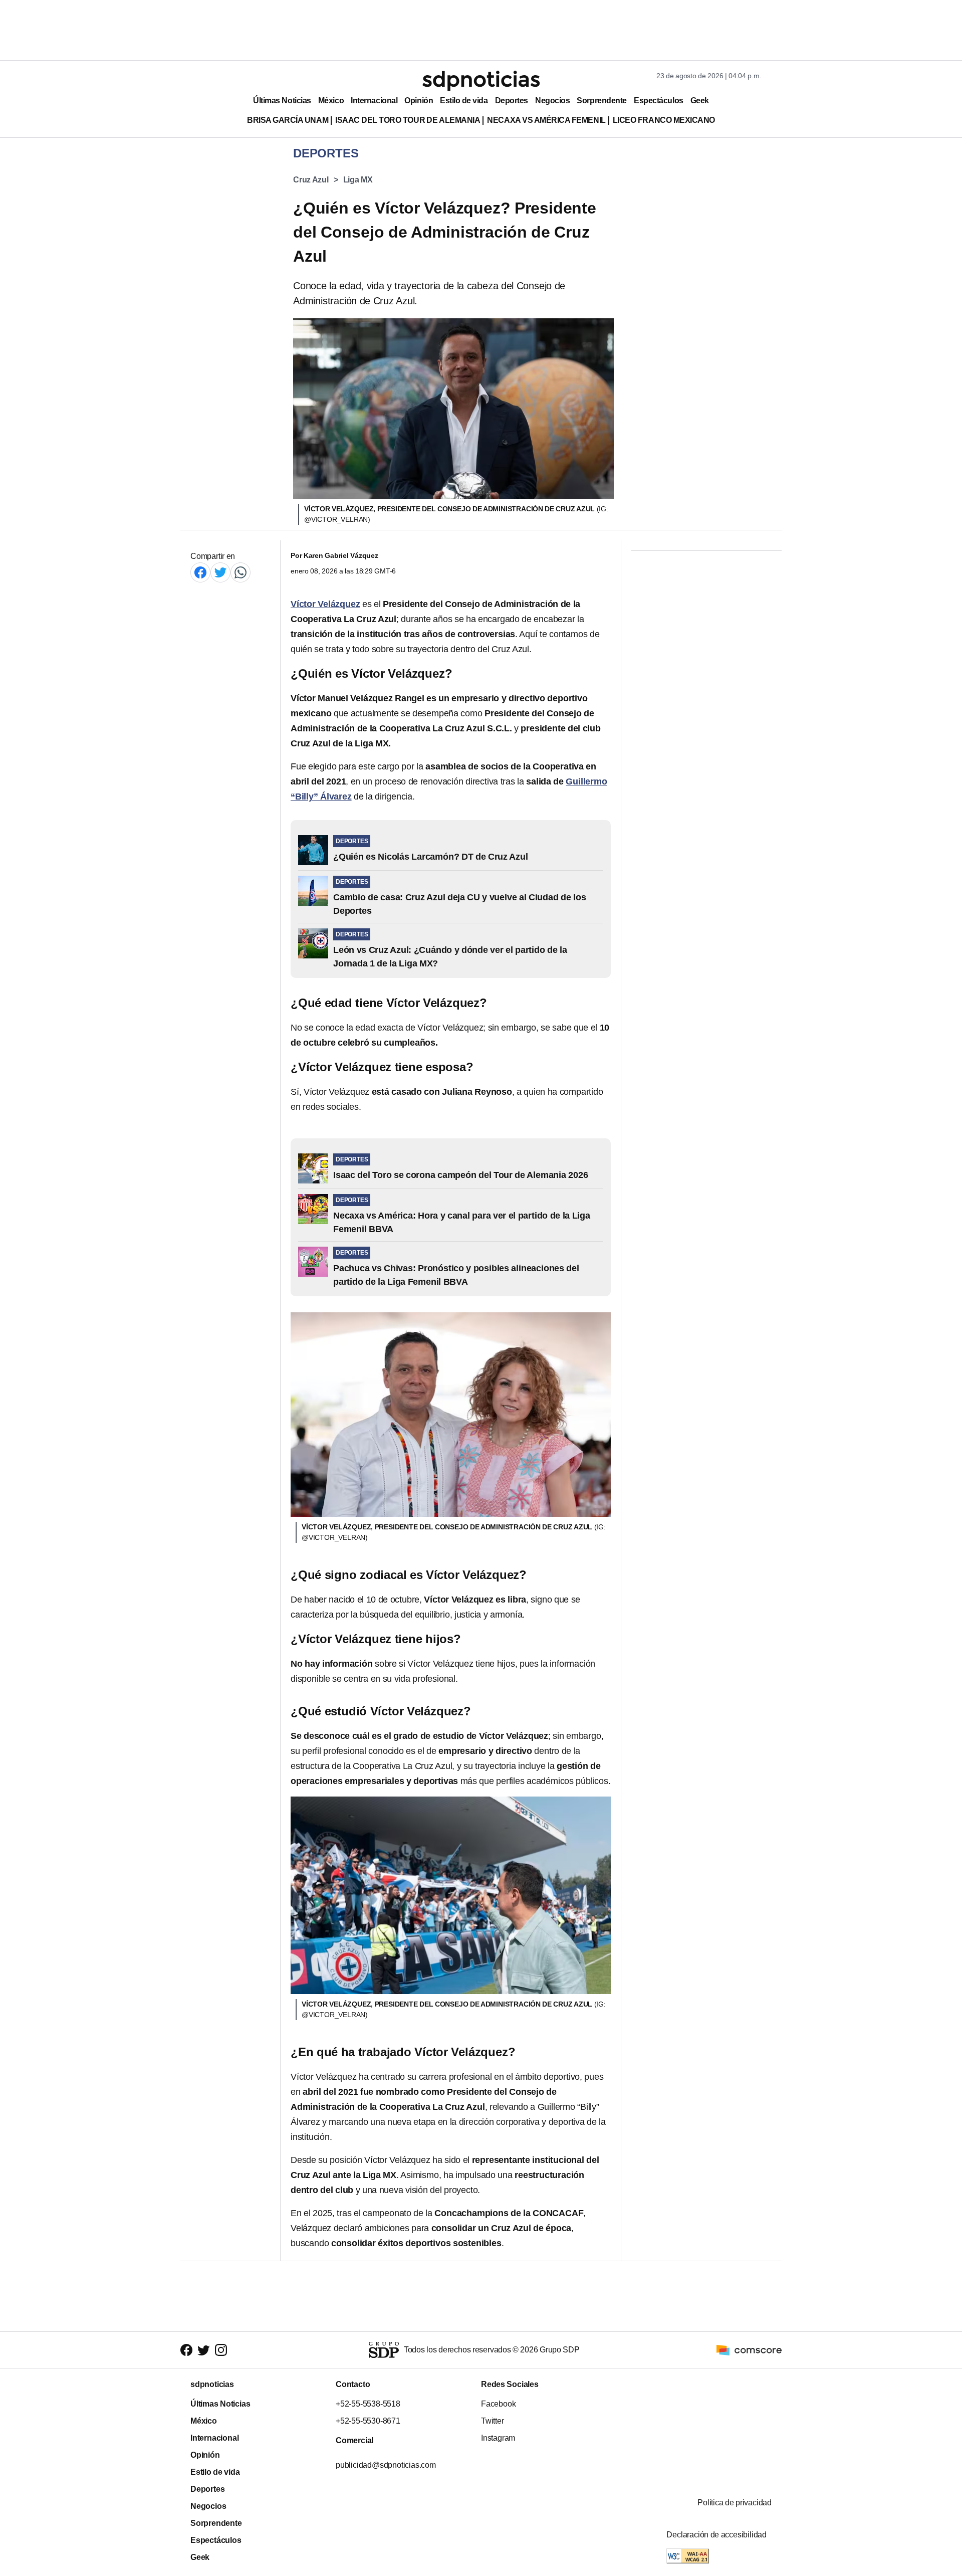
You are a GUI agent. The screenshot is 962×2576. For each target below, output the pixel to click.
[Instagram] (221, 2350)
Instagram (498, 2438)
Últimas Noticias (282, 101)
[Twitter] (220, 572)
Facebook (498, 2404)
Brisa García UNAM (288, 120)
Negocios (552, 101)
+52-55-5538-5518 (368, 2404)
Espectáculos (659, 101)
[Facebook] (200, 572)
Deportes (512, 101)
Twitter (493, 2421)
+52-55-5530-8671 (368, 2421)
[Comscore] (749, 2349)
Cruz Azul (311, 180)
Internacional (374, 101)
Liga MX (358, 180)
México (331, 101)
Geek (700, 101)
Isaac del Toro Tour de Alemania (408, 120)
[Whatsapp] (241, 572)
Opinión (419, 101)
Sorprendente (602, 101)
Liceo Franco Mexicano (664, 120)
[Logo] (481, 81)
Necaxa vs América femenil (546, 120)
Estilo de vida (464, 101)
